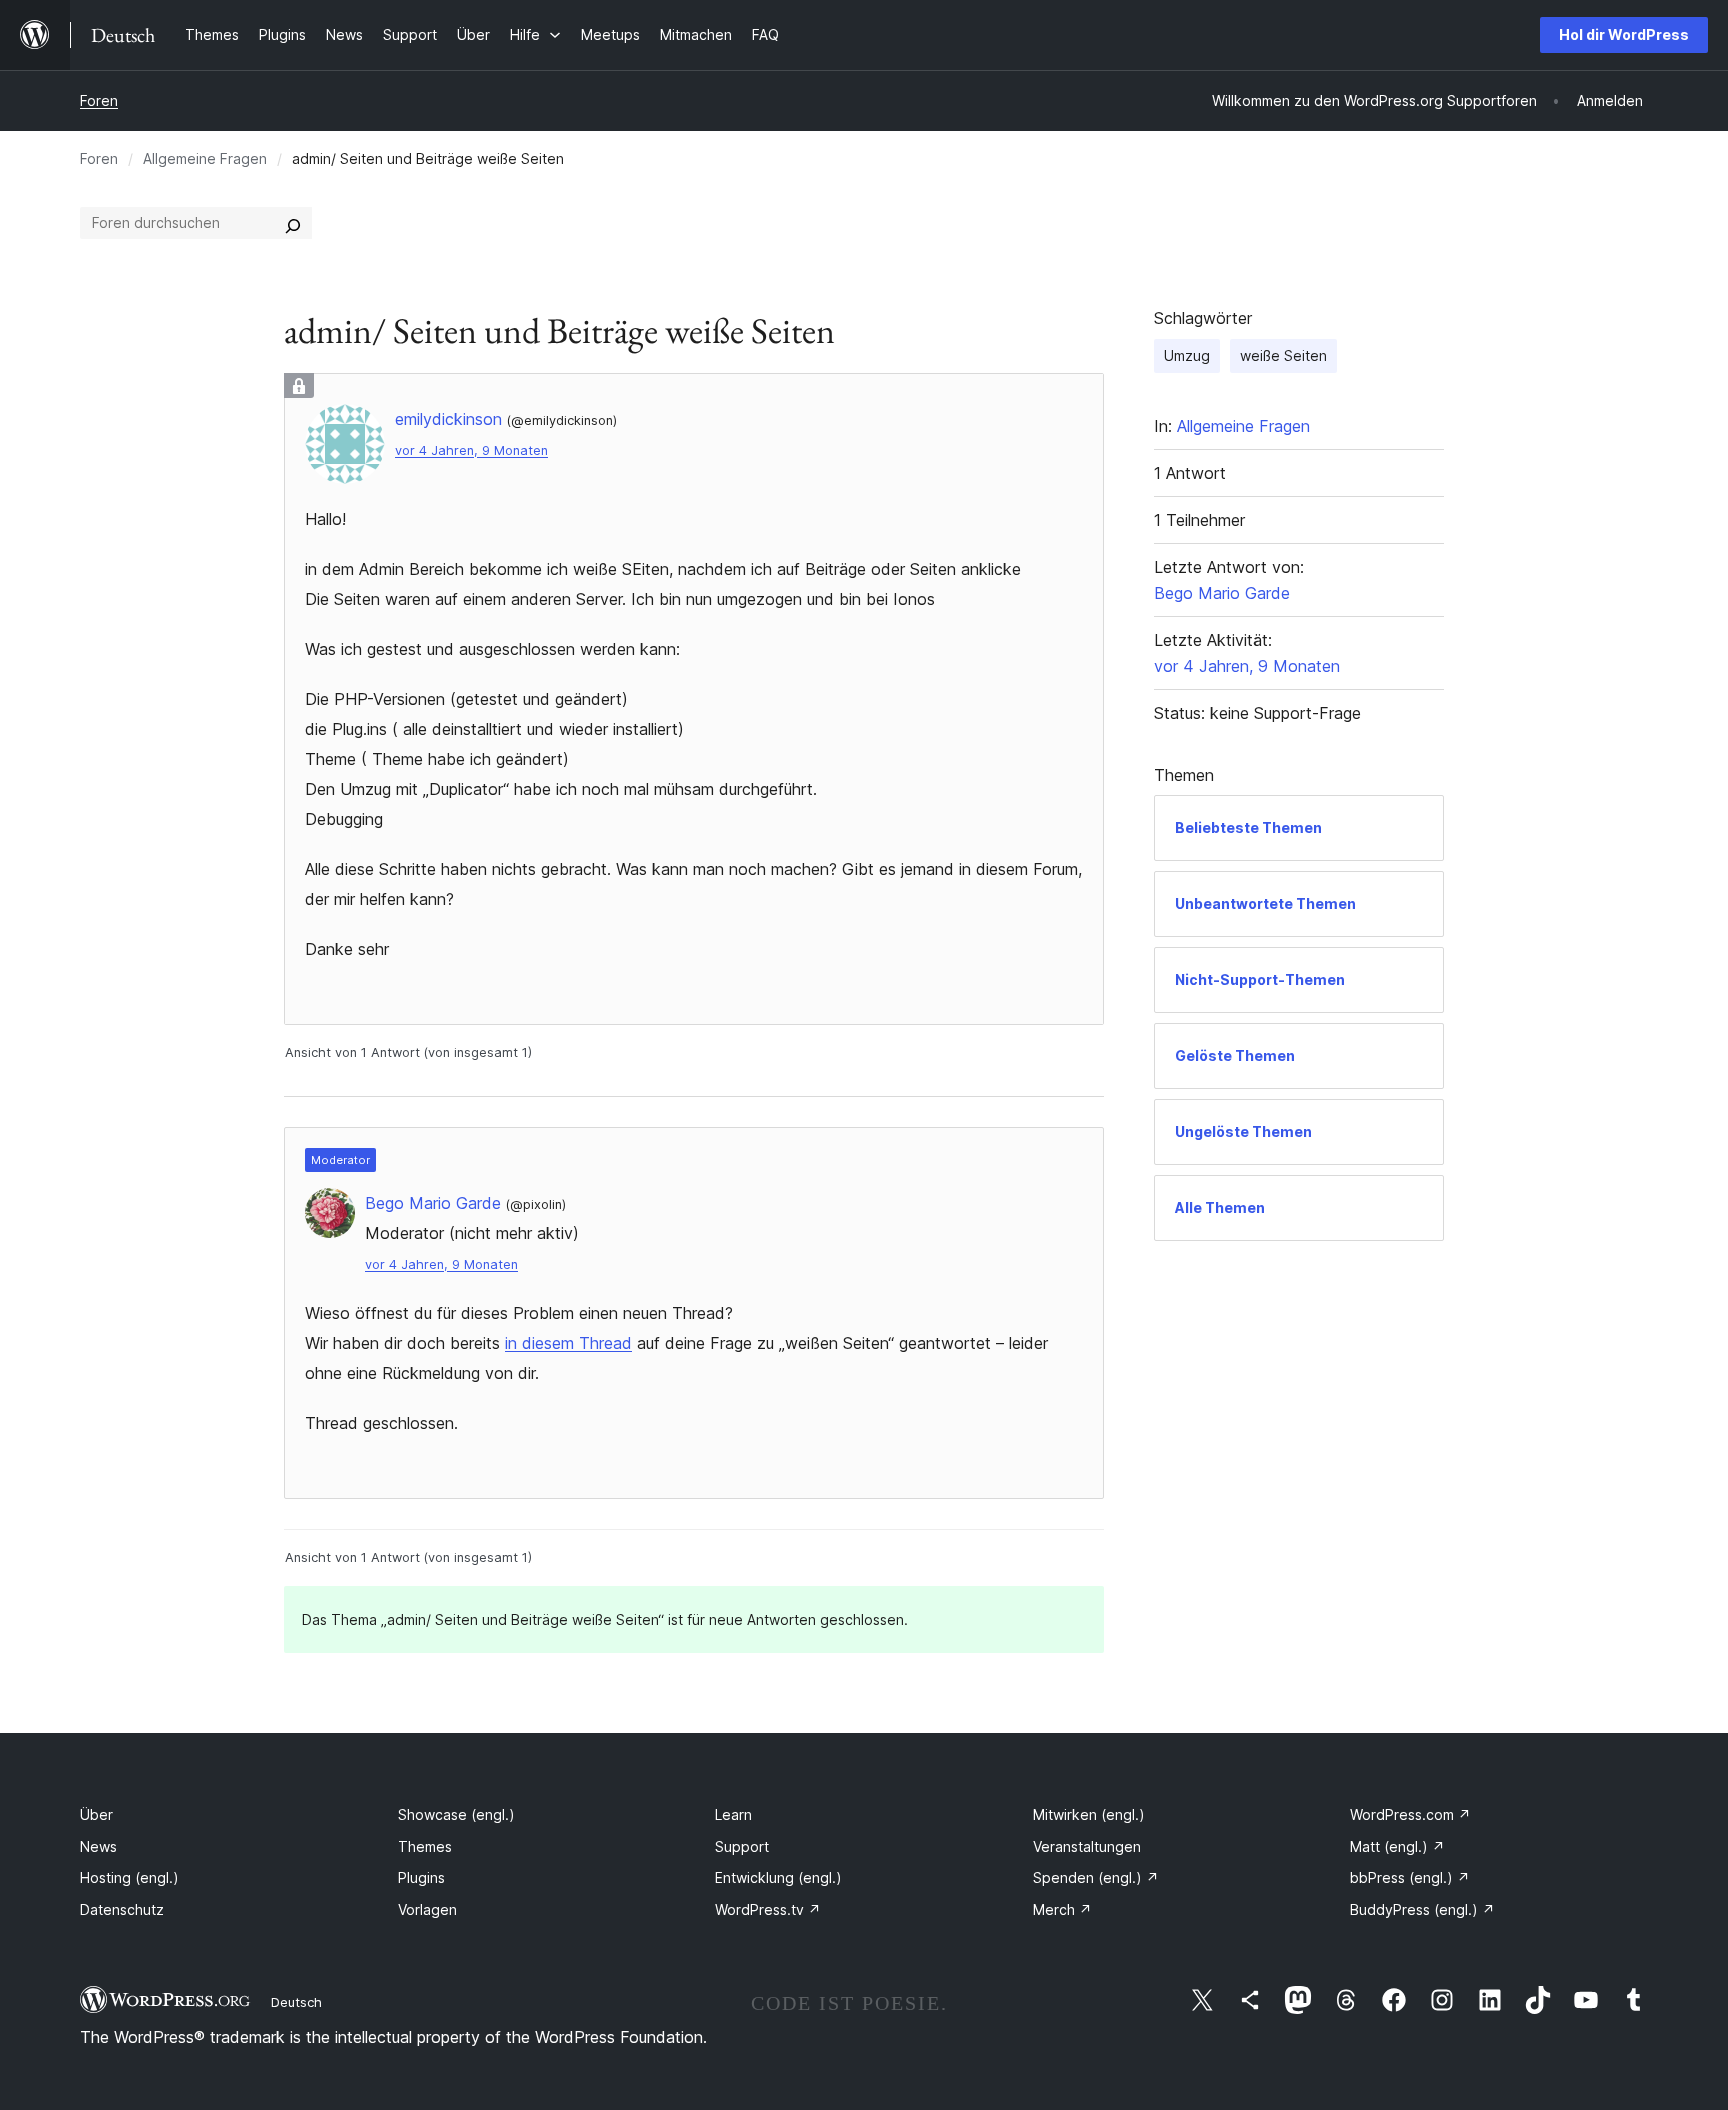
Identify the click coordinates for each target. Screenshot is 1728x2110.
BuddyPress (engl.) (1422, 1909)
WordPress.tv (768, 1909)
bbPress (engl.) (1410, 1877)
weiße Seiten (1283, 355)
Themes (425, 1846)
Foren (99, 100)
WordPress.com (1410, 1814)
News (98, 1846)
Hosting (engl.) (129, 1877)
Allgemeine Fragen (205, 158)
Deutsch (296, 2002)
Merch (1062, 1909)
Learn (733, 1814)
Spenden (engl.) (1096, 1877)
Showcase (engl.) (456, 1814)
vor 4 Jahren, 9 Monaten (471, 450)
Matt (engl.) (1397, 1846)
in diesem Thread (568, 1343)
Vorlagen (427, 1909)
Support (742, 1846)
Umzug (1187, 355)
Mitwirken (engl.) (1089, 1814)
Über (96, 1814)
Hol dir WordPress (1624, 34)
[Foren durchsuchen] (293, 223)
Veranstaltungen (1087, 1846)
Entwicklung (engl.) (778, 1877)
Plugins (421, 1877)
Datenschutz (122, 1909)
